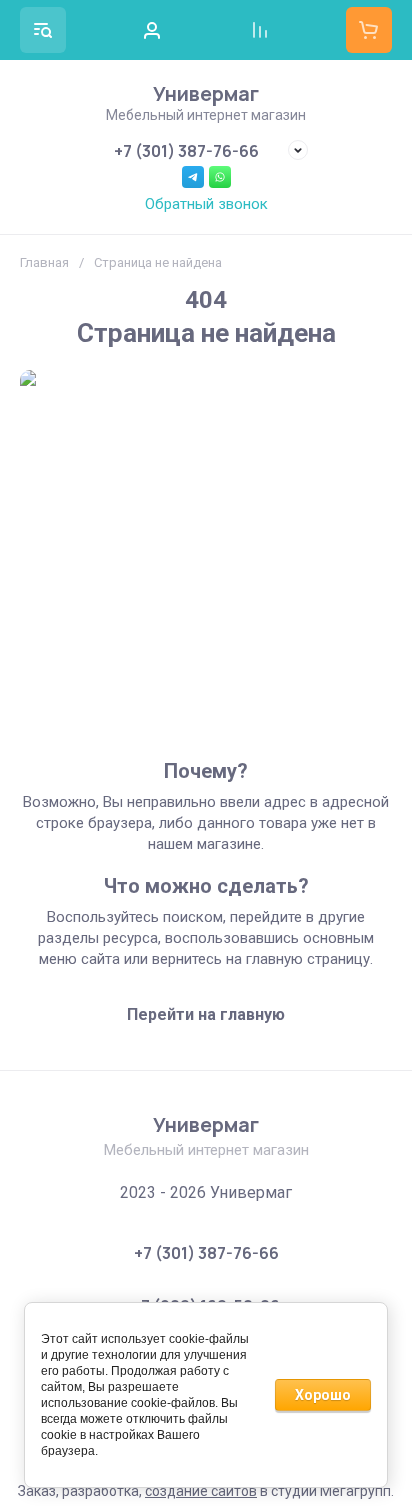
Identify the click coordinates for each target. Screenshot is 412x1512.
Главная (44, 262)
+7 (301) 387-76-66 (186, 151)
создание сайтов (201, 1491)
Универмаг (206, 93)
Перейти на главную (206, 1014)
